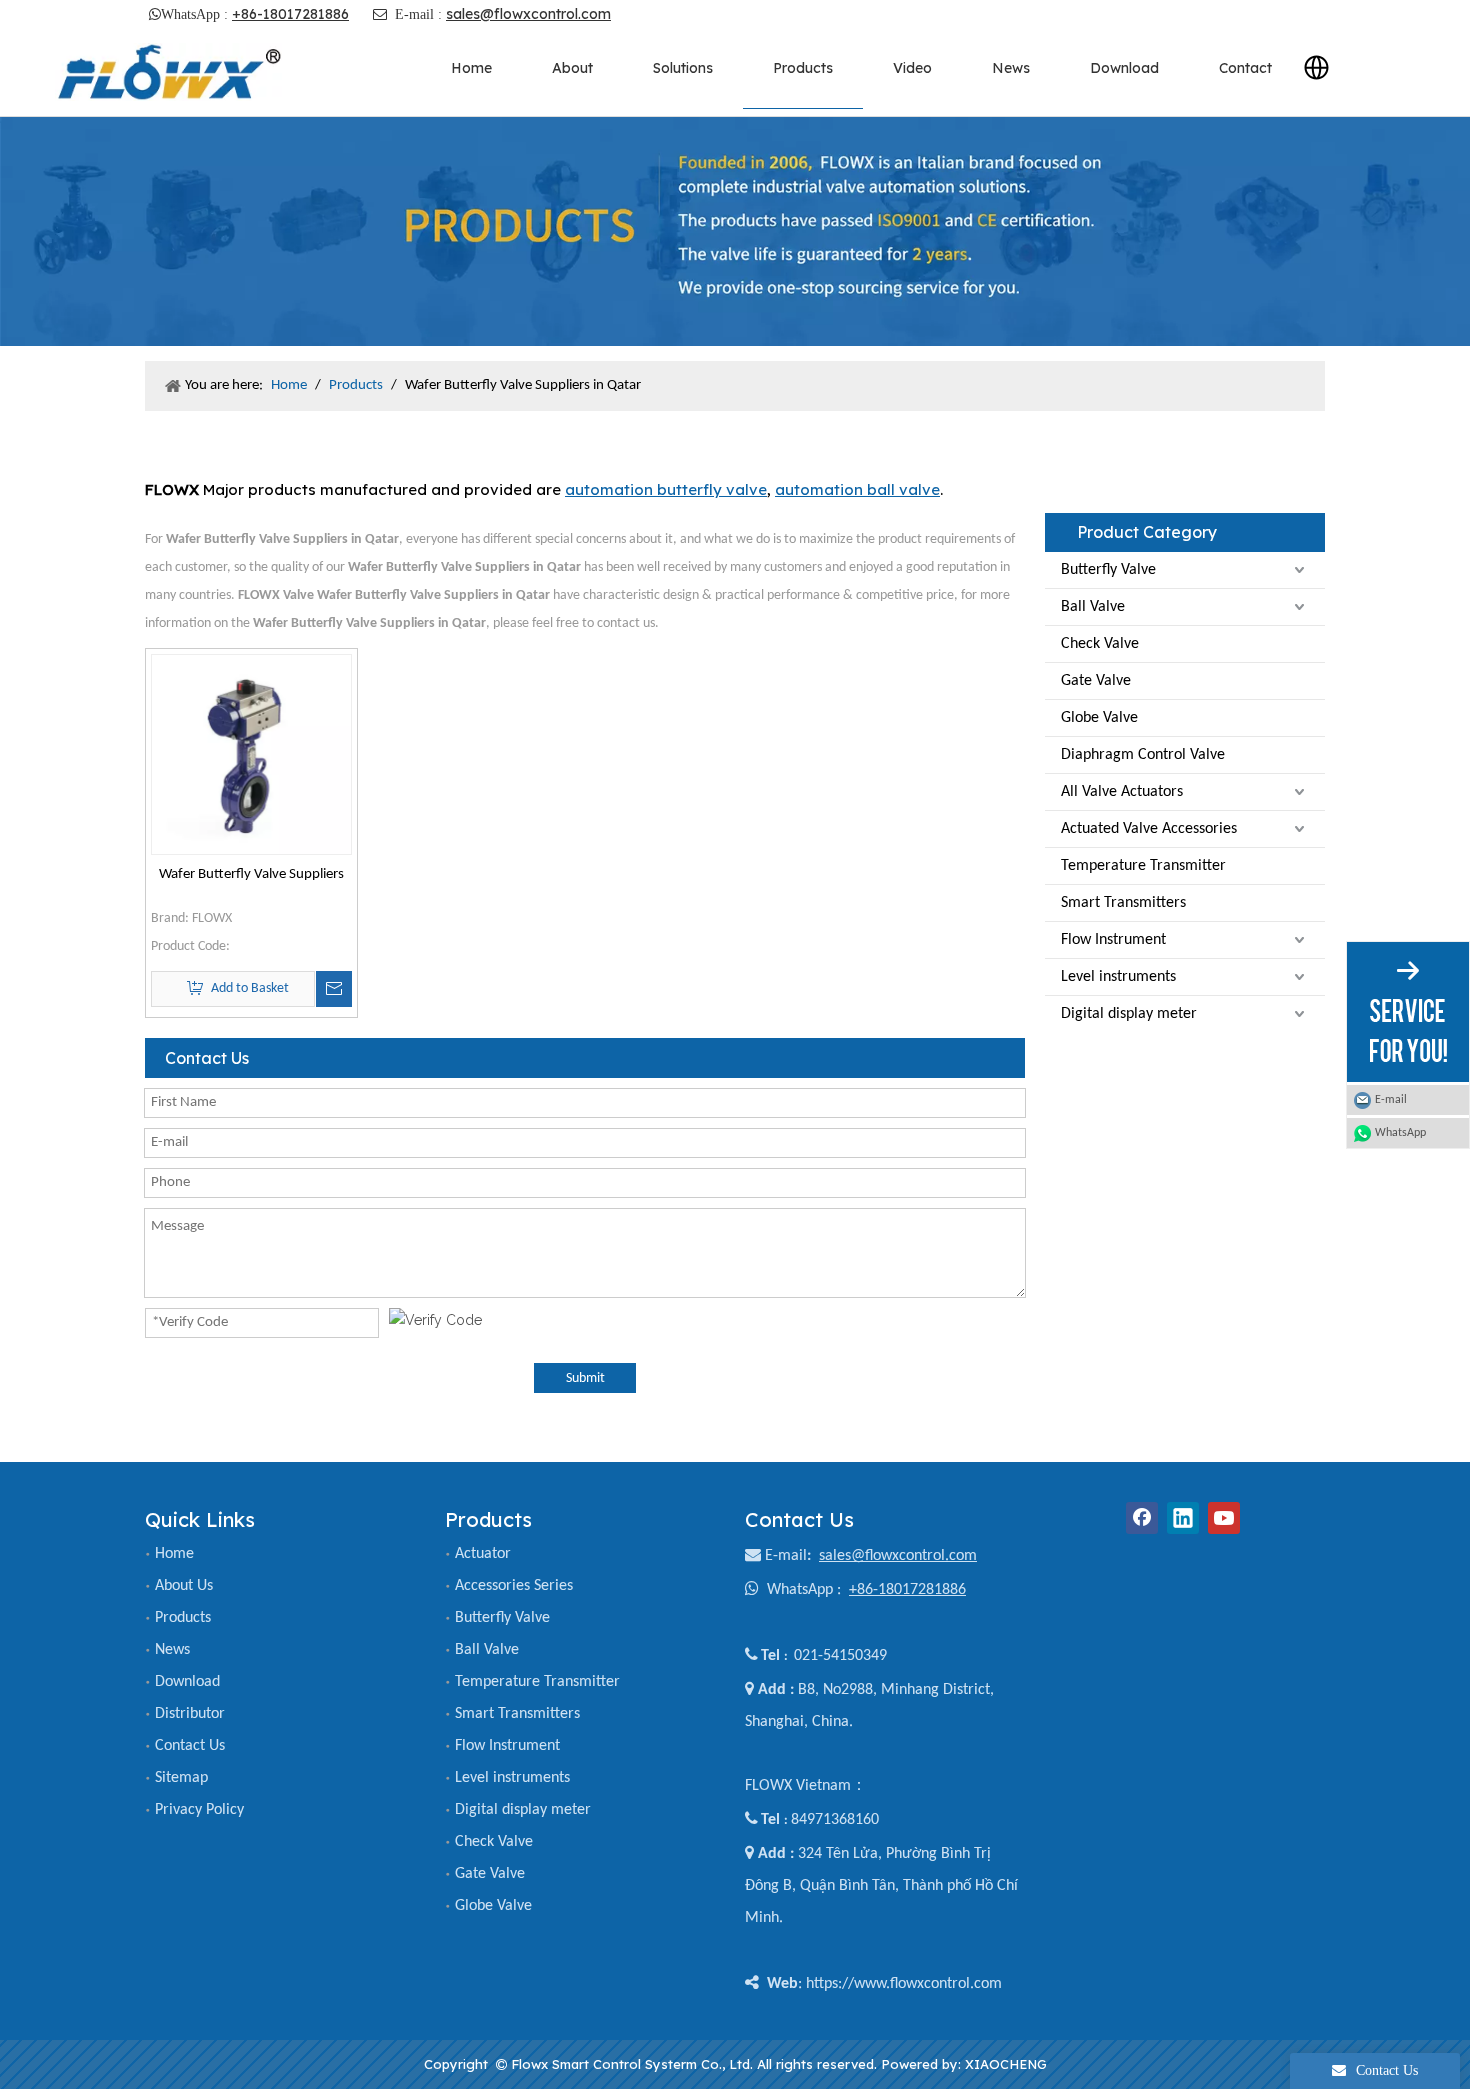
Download (187, 1682)
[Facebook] (1142, 1518)
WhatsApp (1400, 1133)
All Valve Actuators (1122, 792)
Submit (585, 1378)
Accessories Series (514, 1586)
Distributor (190, 1714)
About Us (184, 1586)
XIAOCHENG (1006, 2064)
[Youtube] (1224, 1518)
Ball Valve (1093, 607)
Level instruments (1118, 977)
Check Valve (1100, 644)
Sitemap (181, 1778)
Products (183, 1618)
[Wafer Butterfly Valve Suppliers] (251, 754)
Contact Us (190, 1746)
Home (174, 1554)
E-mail (786, 1556)
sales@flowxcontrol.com (528, 14)
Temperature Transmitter (1143, 866)
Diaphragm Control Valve (1143, 755)
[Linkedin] (1183, 1518)
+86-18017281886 (290, 14)
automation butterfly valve (666, 489)
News (172, 1650)
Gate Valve (1096, 681)
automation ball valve (857, 489)
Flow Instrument (1113, 940)
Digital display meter (1129, 1014)
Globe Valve (1099, 718)
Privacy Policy (199, 1810)
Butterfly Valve (1108, 570)
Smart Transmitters (1123, 903)
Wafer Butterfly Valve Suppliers (251, 874)
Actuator (483, 1554)
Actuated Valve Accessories (1149, 829)
